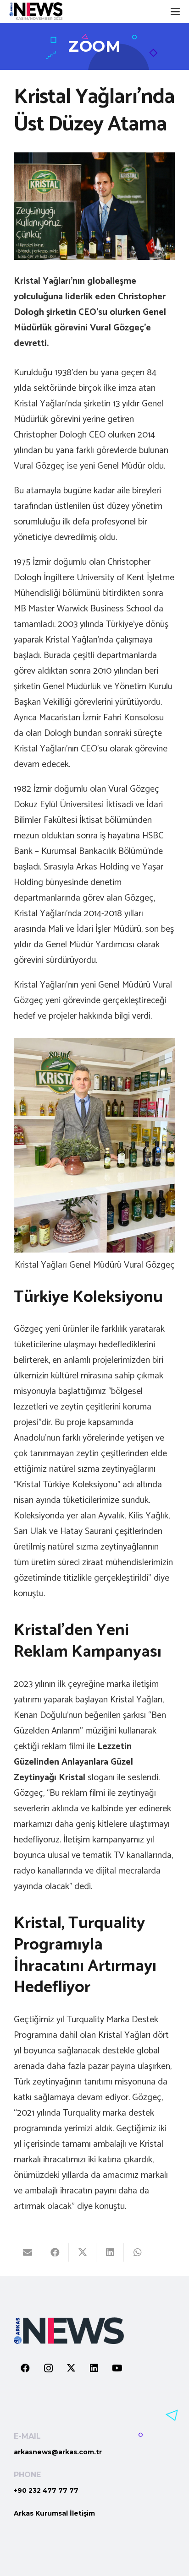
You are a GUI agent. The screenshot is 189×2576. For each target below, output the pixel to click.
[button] (175, 11)
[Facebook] (25, 2368)
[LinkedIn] (94, 2368)
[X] (71, 2368)
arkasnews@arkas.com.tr (58, 2452)
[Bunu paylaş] (55, 2252)
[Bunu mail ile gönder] (28, 2252)
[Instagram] (48, 2368)
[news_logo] (36, 11)
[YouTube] (117, 2368)
